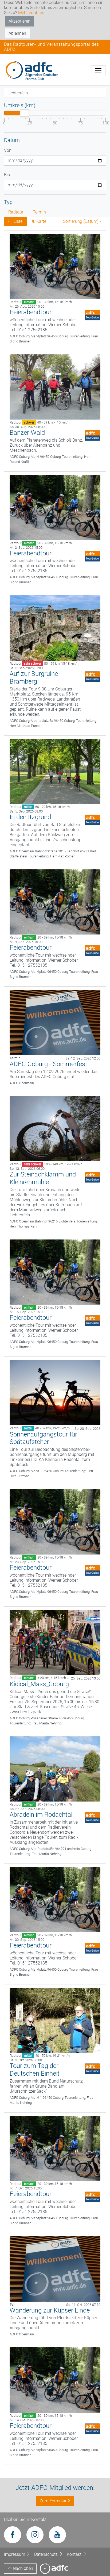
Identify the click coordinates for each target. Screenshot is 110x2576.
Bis (7, 175)
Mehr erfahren (31, 13)
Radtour (16, 212)
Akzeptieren (19, 21)
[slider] (25, 113)
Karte (41, 221)
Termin (39, 212)
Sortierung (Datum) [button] (81, 221)
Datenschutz (46, 2554)
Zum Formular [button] (53, 2501)
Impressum (15, 2554)
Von (8, 150)
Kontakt (75, 2554)
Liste (17, 221)
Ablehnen (17, 33)
